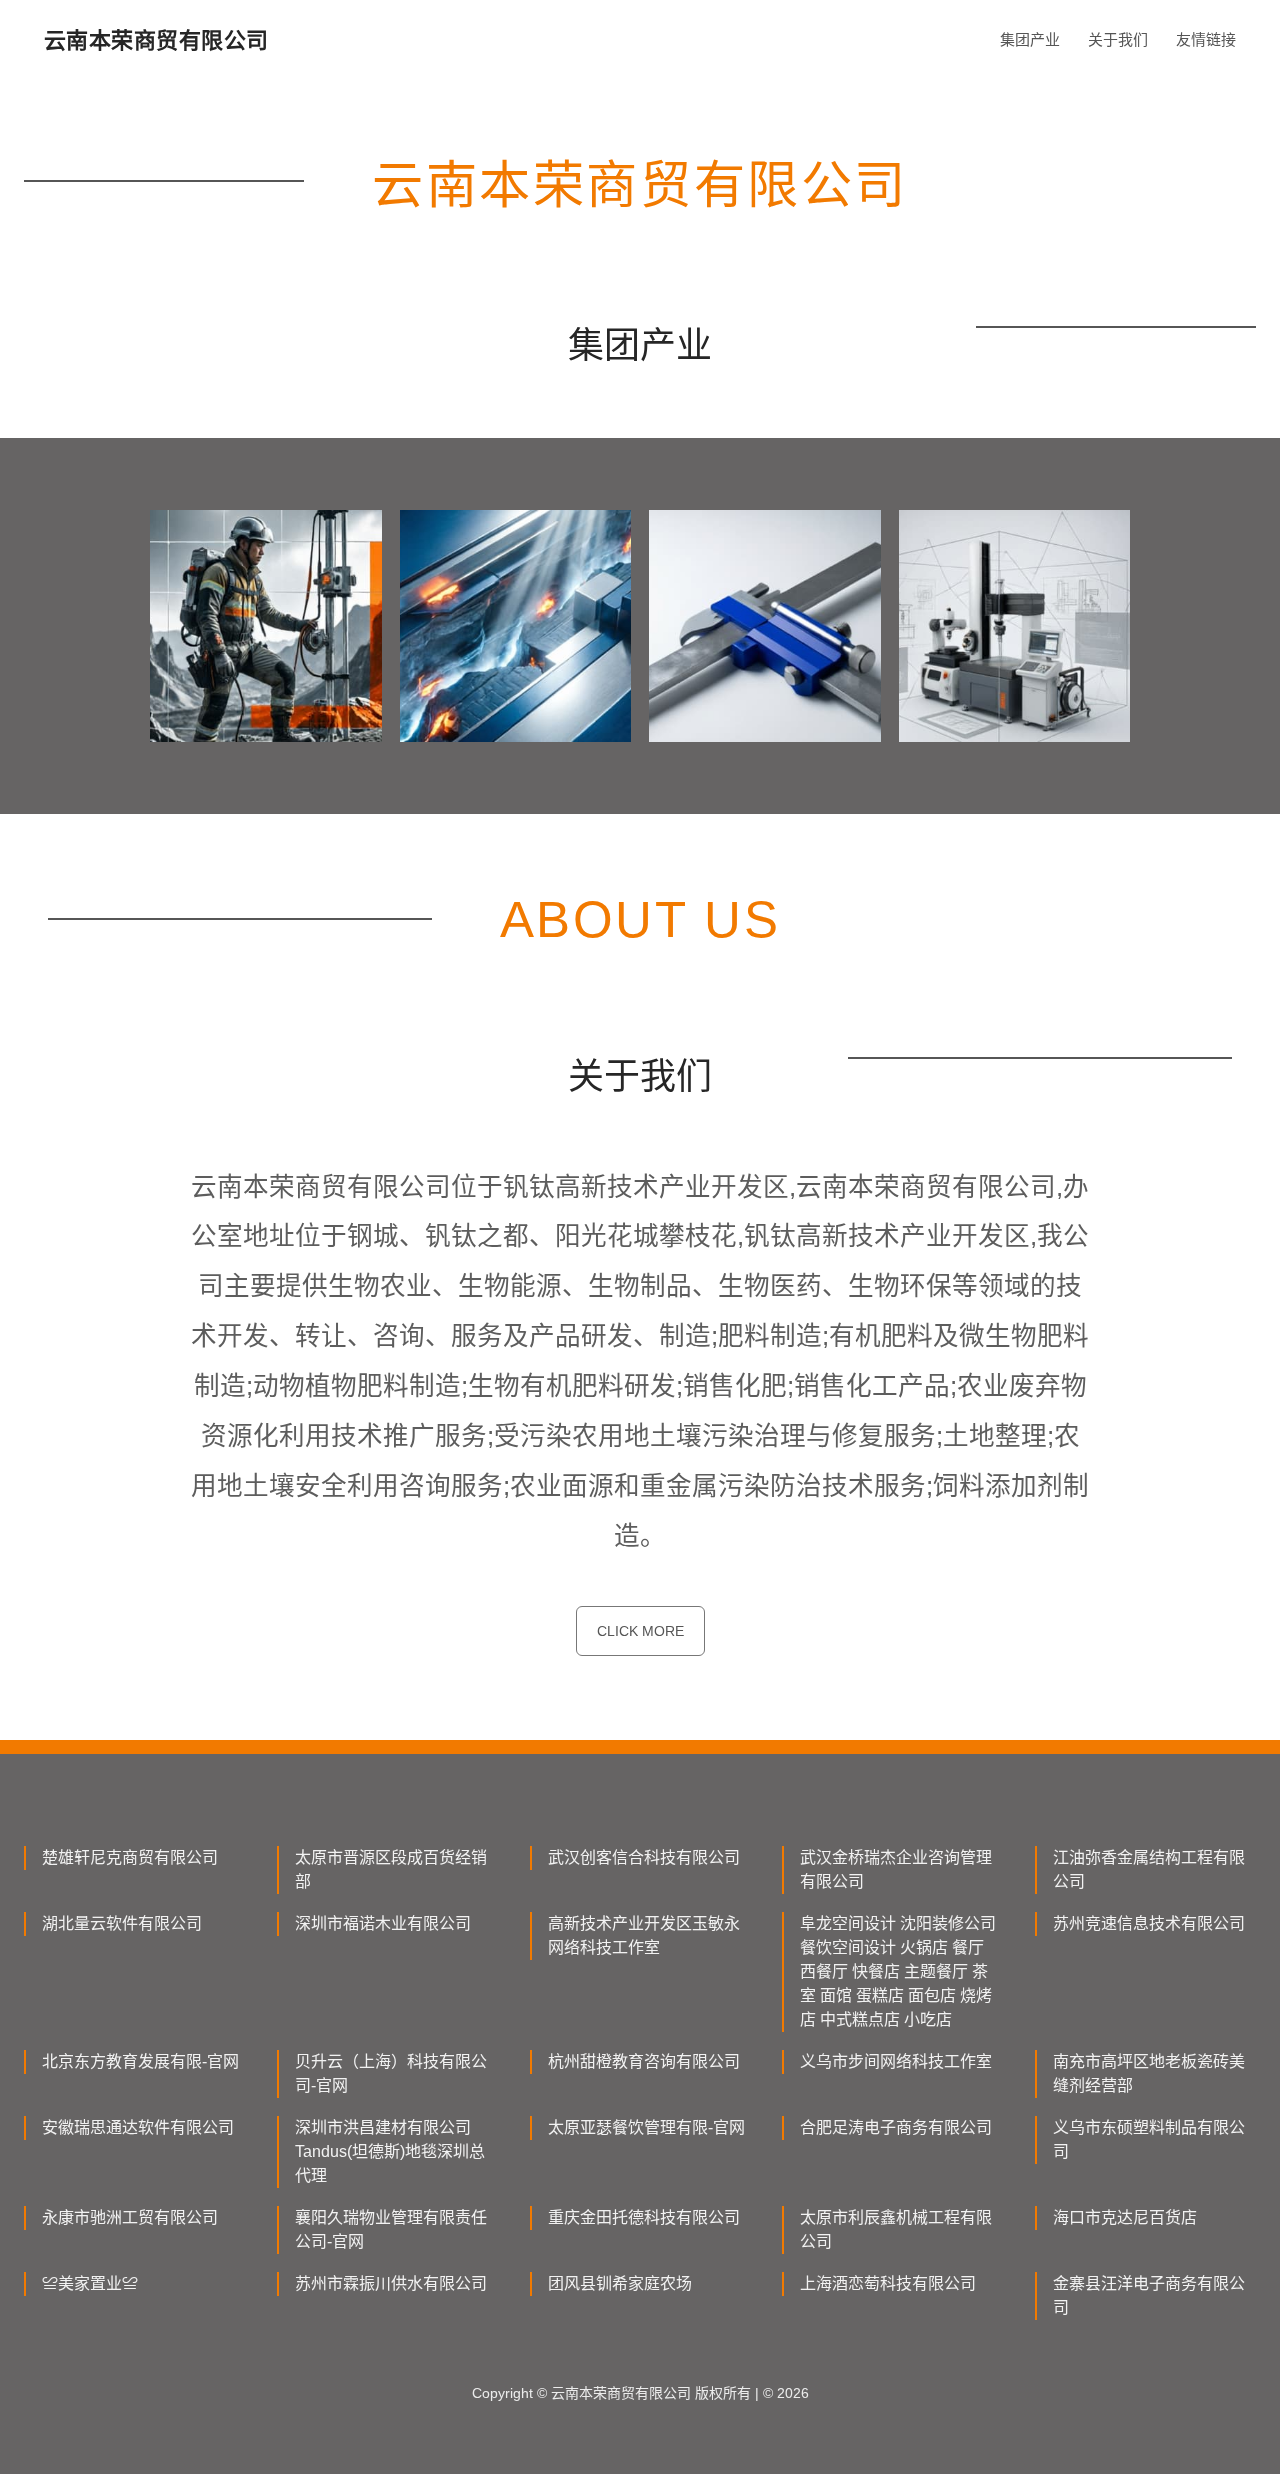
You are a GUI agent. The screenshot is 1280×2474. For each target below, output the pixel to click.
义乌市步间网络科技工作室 (896, 2061)
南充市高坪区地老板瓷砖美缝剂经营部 (1149, 2073)
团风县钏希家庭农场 (620, 2283)
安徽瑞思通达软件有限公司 (138, 2127)
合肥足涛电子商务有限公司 (896, 2127)
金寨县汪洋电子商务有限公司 (1149, 2295)
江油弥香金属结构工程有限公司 (1149, 1869)
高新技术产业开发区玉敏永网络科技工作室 (644, 1935)
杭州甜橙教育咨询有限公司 (644, 2061)
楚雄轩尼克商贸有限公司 (130, 1857)
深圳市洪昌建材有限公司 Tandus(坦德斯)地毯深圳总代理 (390, 2151)
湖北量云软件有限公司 (122, 1923)
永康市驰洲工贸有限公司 (130, 2217)
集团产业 (1030, 39)
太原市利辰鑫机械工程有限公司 (896, 2229)
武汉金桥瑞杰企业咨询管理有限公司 (896, 1869)
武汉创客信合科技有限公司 (644, 1857)
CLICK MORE (640, 1631)
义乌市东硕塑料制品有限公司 (1149, 2139)
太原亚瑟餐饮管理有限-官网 (646, 2127)
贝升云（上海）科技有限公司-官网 (391, 2073)
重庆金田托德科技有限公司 (644, 2217)
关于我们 (1118, 39)
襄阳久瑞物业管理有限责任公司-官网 (391, 2229)
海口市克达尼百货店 (1125, 2217)
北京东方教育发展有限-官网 (140, 2061)
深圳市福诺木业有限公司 (383, 1923)
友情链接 (1206, 39)
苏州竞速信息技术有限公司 (1149, 1923)
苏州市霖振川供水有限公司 (391, 2283)
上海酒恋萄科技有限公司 (888, 2283)
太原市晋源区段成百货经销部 (391, 1869)
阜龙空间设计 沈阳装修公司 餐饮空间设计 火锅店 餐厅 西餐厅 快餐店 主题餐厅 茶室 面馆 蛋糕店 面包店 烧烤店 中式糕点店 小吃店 (898, 1971)
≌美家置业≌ (90, 2283)
